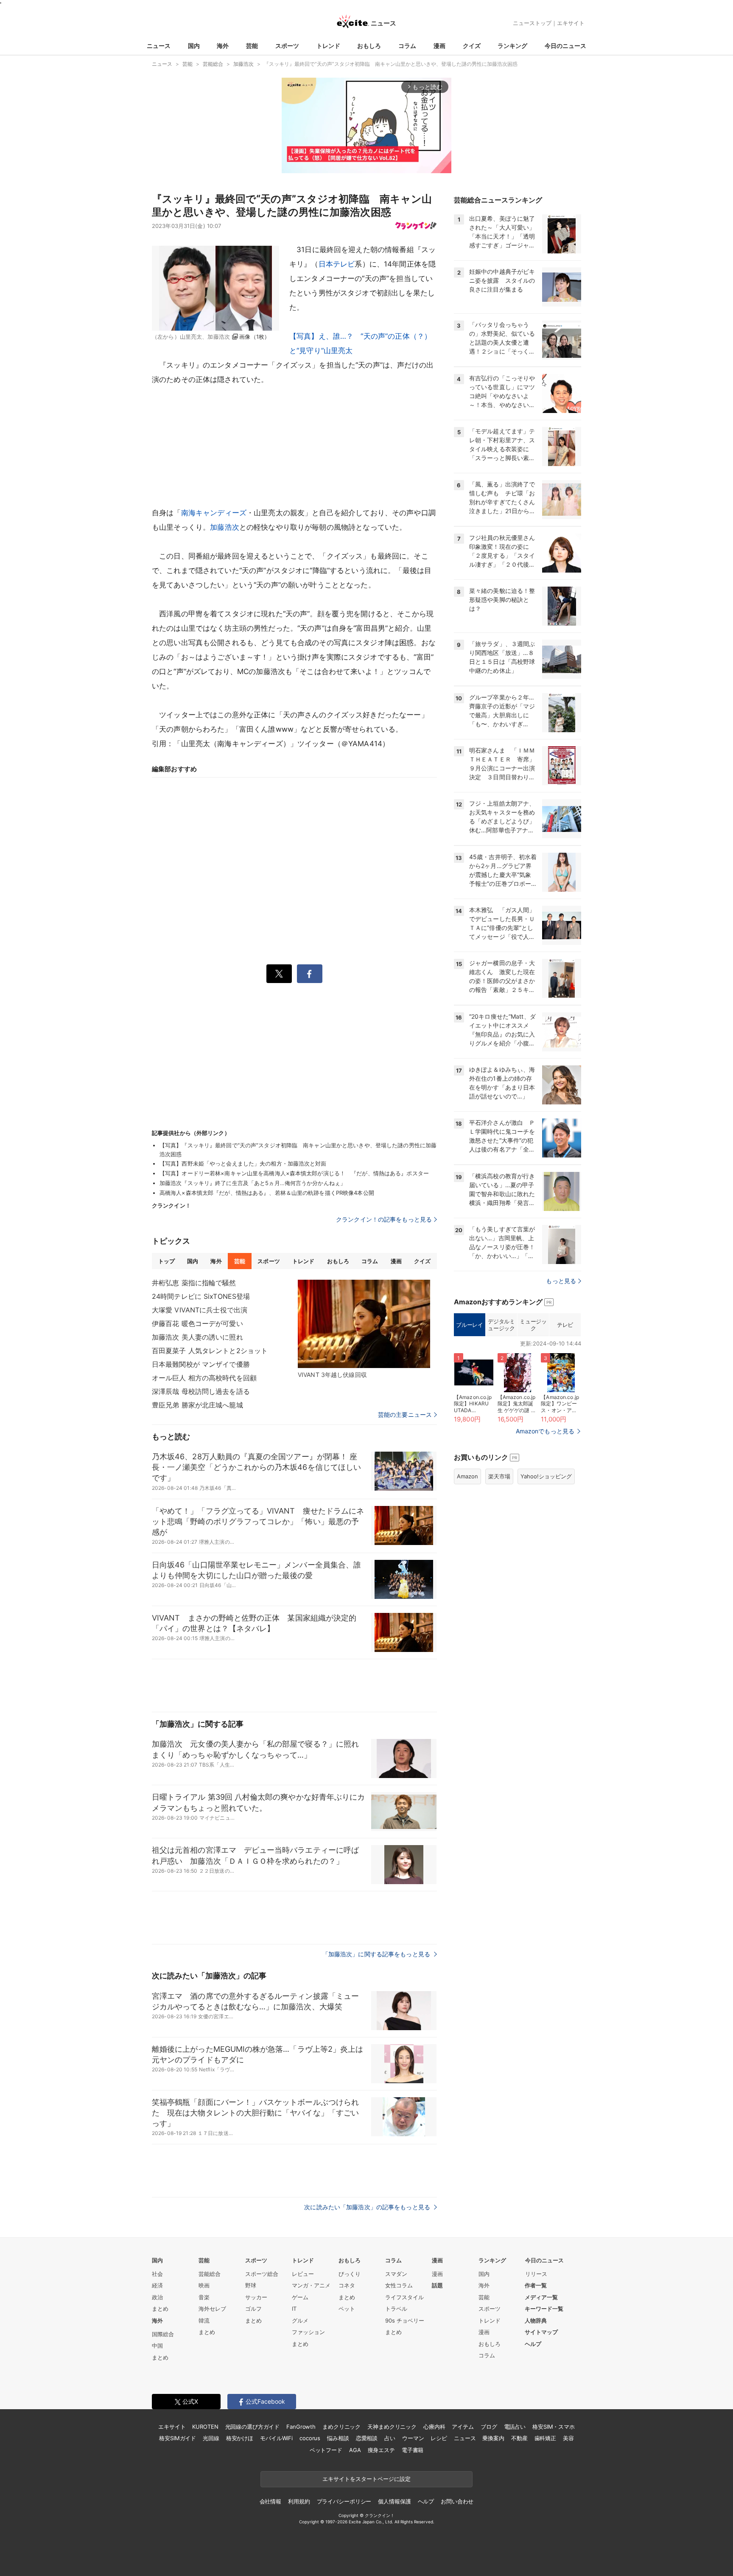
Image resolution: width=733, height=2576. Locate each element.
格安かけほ (240, 2438)
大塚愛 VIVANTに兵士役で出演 (200, 1310)
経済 (157, 2285)
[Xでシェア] (279, 974)
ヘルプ (533, 2344)
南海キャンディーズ (214, 513)
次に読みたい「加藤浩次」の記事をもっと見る (368, 2207)
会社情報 (270, 2501)
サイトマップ (541, 2332)
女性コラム (399, 2285)
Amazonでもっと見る (545, 1431)
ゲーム (300, 2297)
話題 (437, 2285)
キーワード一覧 (544, 2309)
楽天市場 (499, 1476)
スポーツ (287, 46)
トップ (166, 1261)
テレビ (565, 1325)
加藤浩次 (225, 527)
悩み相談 (338, 2438)
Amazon (467, 1476)
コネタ (347, 2285)
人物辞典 (536, 2320)
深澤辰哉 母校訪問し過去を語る (201, 1391)
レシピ (439, 2438)
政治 (157, 2297)
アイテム (463, 2427)
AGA (355, 2450)
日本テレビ (337, 264)
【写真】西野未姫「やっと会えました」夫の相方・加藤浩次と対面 (243, 1163)
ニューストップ (532, 23)
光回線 (211, 2438)
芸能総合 (210, 2274)
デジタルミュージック (501, 1325)
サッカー (256, 2297)
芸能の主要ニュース (405, 1415)
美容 (568, 2438)
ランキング (512, 46)
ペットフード (326, 2450)
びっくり (350, 2274)
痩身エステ (381, 2450)
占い (390, 2438)
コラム (407, 46)
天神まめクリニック (392, 2427)
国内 (194, 46)
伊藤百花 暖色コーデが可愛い (197, 1323)
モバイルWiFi (276, 2438)
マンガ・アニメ (311, 2285)
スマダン (396, 2274)
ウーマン (413, 2438)
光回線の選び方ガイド (253, 2427)
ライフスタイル (404, 2297)
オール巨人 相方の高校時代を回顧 (204, 1378)
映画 (204, 2285)
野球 (251, 2285)
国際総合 (163, 2334)
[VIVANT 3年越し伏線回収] (364, 1324)
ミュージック (533, 1325)
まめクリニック (341, 2427)
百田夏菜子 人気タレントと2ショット (210, 1351)
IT (294, 2309)
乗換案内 (493, 2438)
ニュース (159, 46)
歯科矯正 (545, 2438)
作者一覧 (536, 2285)
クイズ (472, 46)
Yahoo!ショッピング (546, 1476)
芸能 (252, 46)
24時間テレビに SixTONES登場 (201, 1296)
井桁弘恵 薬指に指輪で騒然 (194, 1283)
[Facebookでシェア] (310, 974)
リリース (536, 2274)
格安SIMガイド (178, 2438)
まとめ (160, 2309)
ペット (347, 2309)
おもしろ (369, 46)
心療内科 (434, 2427)
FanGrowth (301, 2427)
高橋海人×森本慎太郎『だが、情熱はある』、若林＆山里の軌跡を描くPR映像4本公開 (267, 1193)
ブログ (489, 2427)
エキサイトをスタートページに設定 (366, 2479)
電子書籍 (413, 2450)
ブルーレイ (469, 1325)
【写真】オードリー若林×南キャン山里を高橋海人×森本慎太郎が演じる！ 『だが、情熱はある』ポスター (294, 1173)
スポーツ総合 (262, 2274)
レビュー (303, 2274)
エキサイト (571, 23)
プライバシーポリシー (344, 2501)
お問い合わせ (457, 2501)
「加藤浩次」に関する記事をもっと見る (377, 1954)
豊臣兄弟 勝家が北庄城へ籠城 (197, 1405)
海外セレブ (212, 2309)
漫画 (439, 46)
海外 (223, 46)
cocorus (310, 2438)
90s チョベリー (405, 2320)
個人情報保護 (394, 2501)
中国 (157, 2346)
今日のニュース (565, 46)
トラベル (396, 2309)
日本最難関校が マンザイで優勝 (201, 1364)
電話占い (515, 2427)
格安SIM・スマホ (554, 2427)
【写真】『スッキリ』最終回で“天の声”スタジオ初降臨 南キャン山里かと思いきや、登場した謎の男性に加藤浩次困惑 (298, 1150)
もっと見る (561, 1281)
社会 (157, 2274)
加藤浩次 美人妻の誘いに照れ (197, 1337)
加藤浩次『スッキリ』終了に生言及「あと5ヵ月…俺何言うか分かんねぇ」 (253, 1183)
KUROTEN (205, 2427)
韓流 (204, 2320)
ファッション (308, 2332)
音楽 (204, 2297)
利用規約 (299, 2501)
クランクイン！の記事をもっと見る (384, 1219)
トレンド (328, 46)
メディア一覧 (541, 2297)
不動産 (519, 2438)
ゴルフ (253, 2309)
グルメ (300, 2320)
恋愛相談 (367, 2438)
